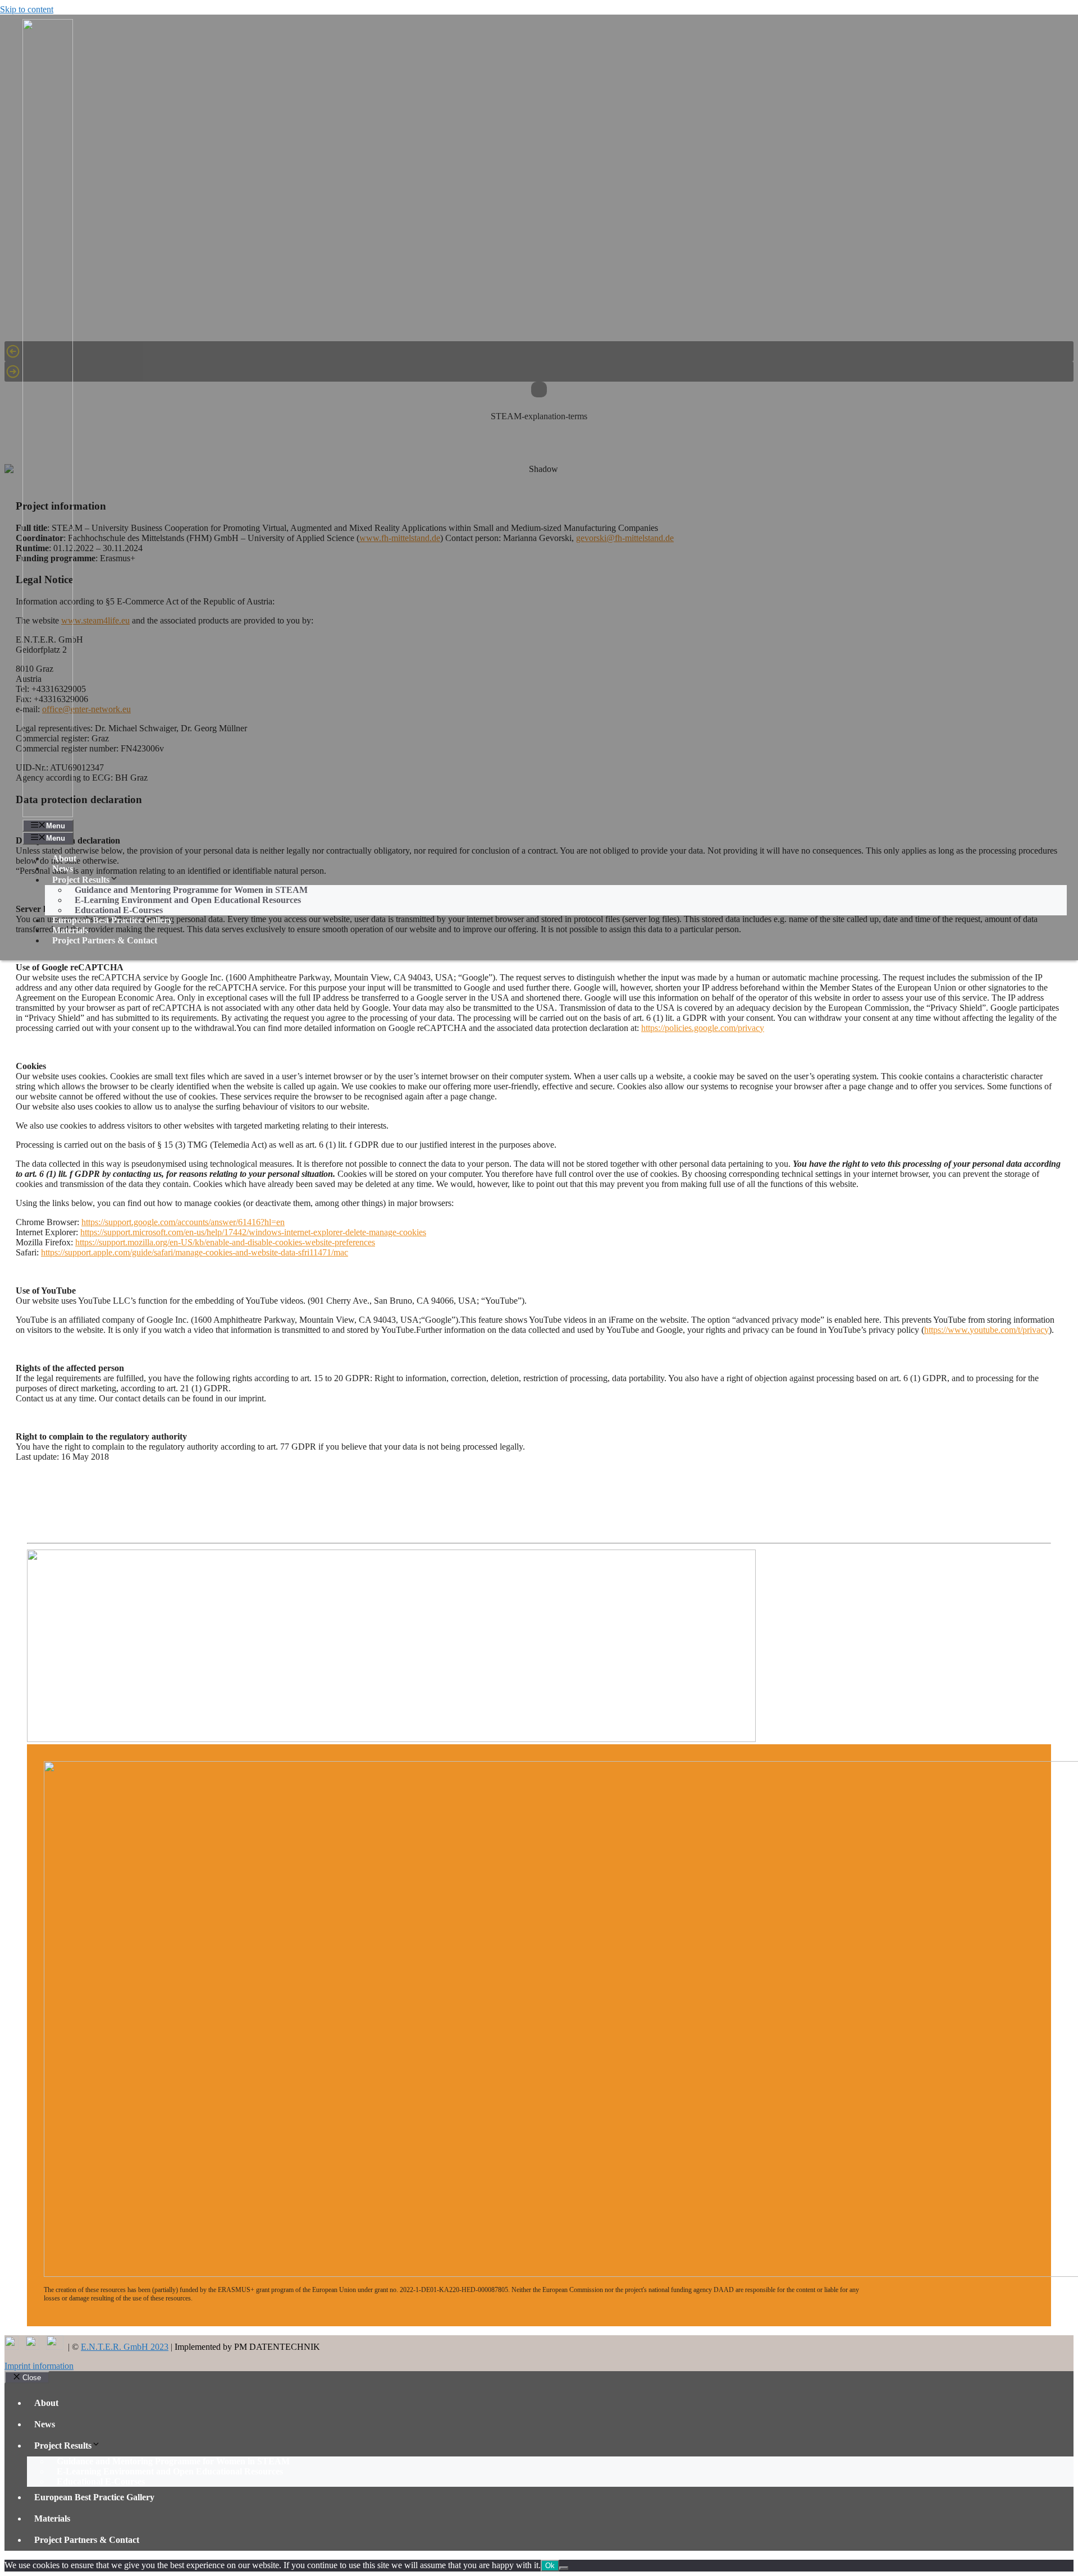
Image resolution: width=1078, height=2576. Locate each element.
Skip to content (27, 9)
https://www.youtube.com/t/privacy (986, 1330)
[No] (564, 2568)
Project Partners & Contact (105, 940)
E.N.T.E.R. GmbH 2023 (125, 2347)
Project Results (63, 2446)
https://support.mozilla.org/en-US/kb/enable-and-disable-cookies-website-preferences (225, 1242)
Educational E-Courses (119, 910)
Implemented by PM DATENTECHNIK (247, 2347)
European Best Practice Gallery (112, 920)
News (63, 868)
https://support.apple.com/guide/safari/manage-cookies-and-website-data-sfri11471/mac (195, 1252)
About (64, 858)
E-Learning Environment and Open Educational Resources (188, 900)
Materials (70, 930)
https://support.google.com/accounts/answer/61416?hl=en (183, 1222)
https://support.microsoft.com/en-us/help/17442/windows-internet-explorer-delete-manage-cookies (253, 1232)
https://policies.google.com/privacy (703, 1028)
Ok (550, 2566)
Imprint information (39, 2366)
